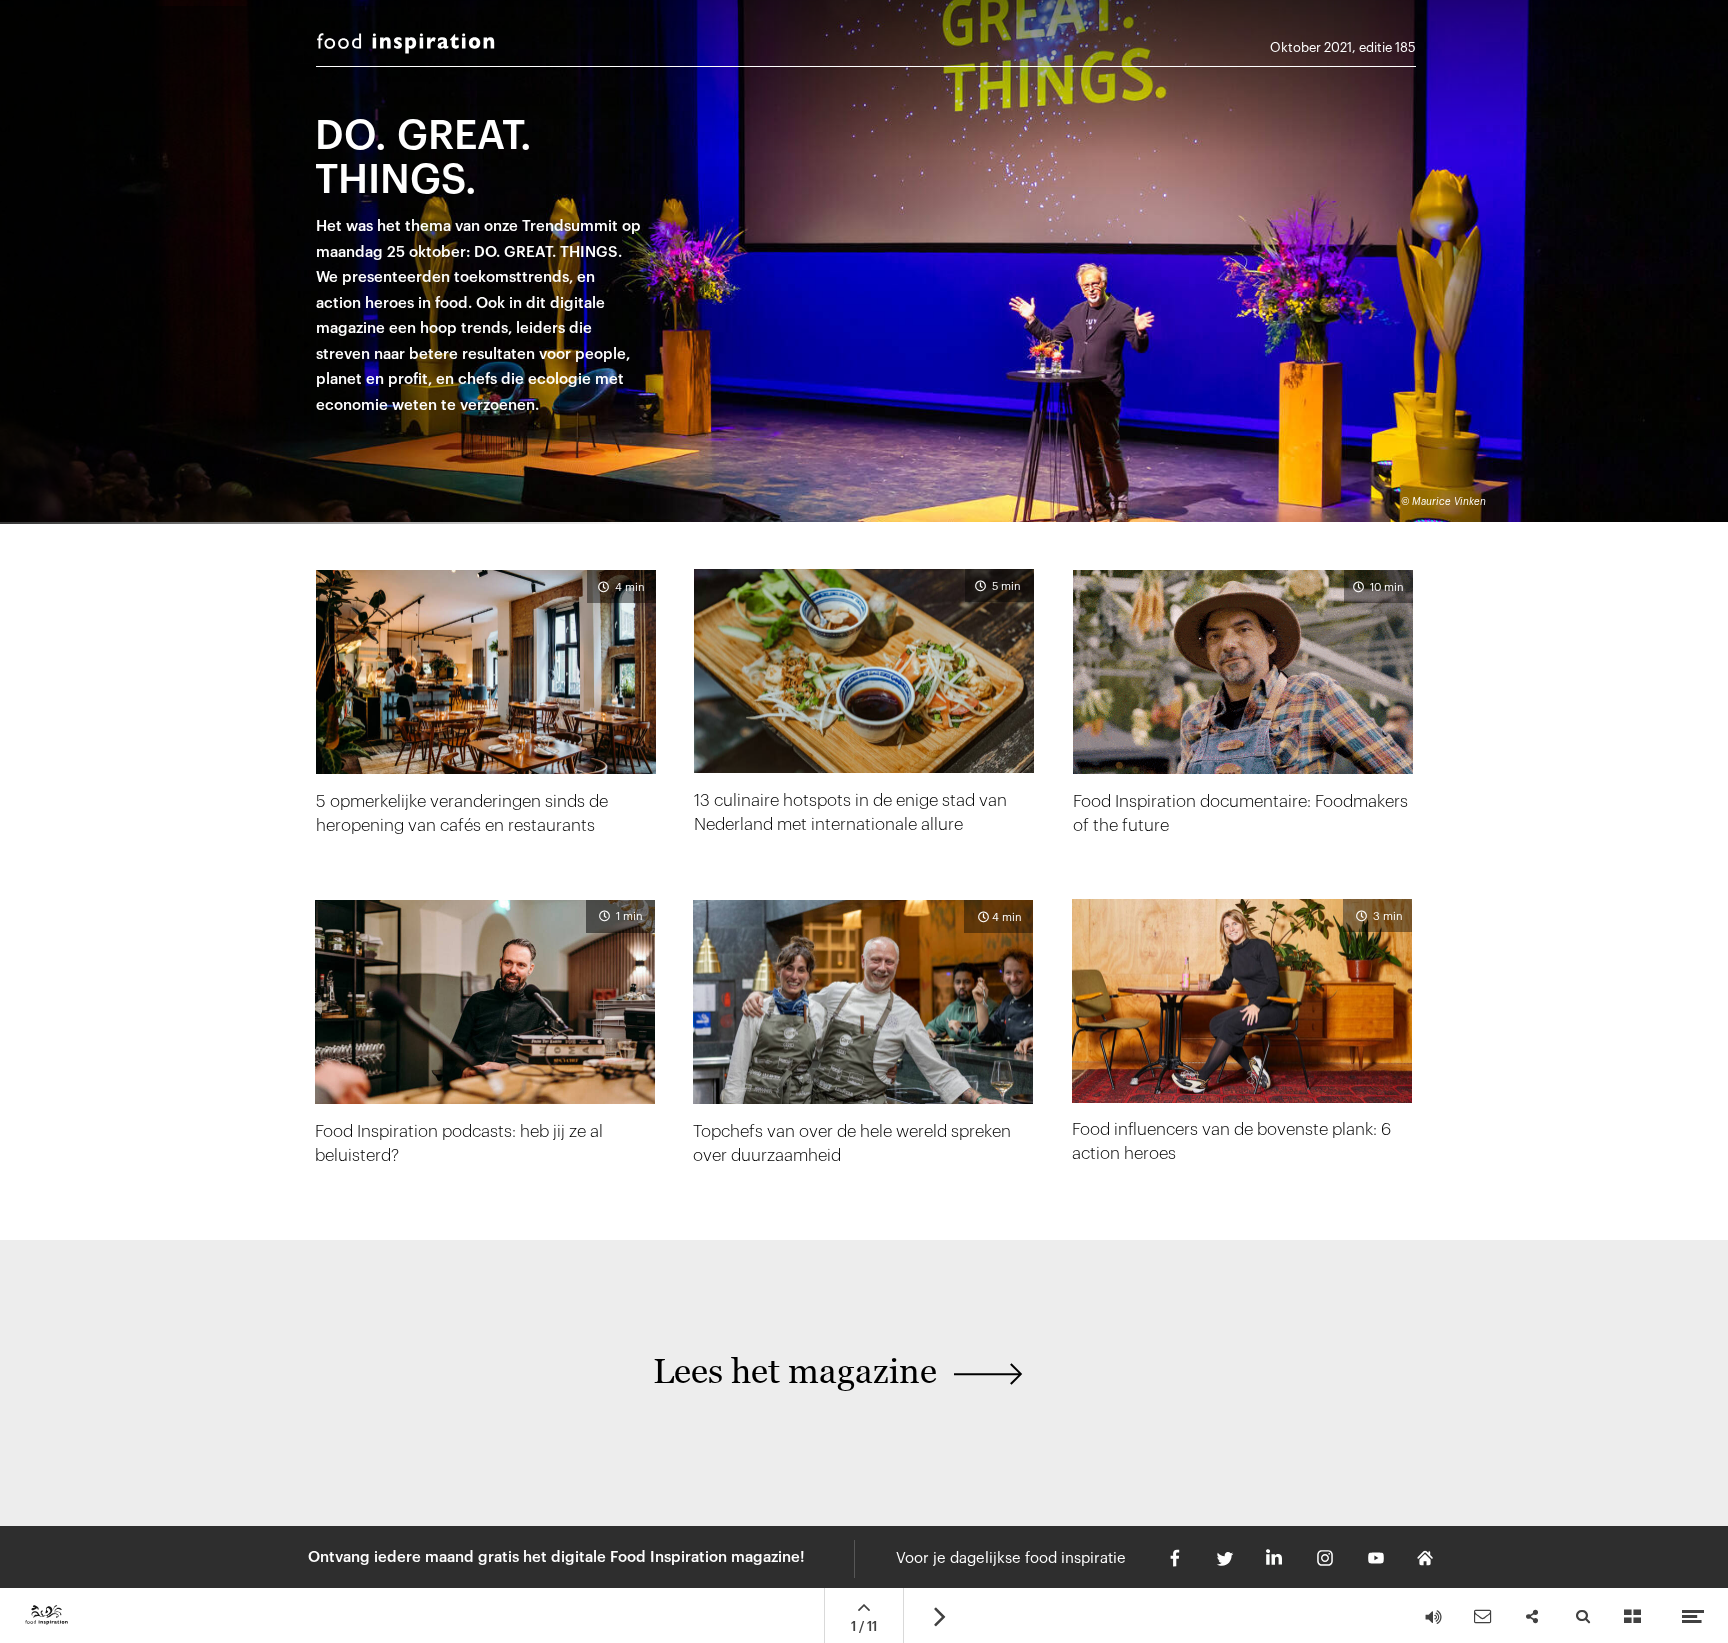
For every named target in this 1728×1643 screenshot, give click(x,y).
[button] (718, 1383)
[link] (1242, 1046)
